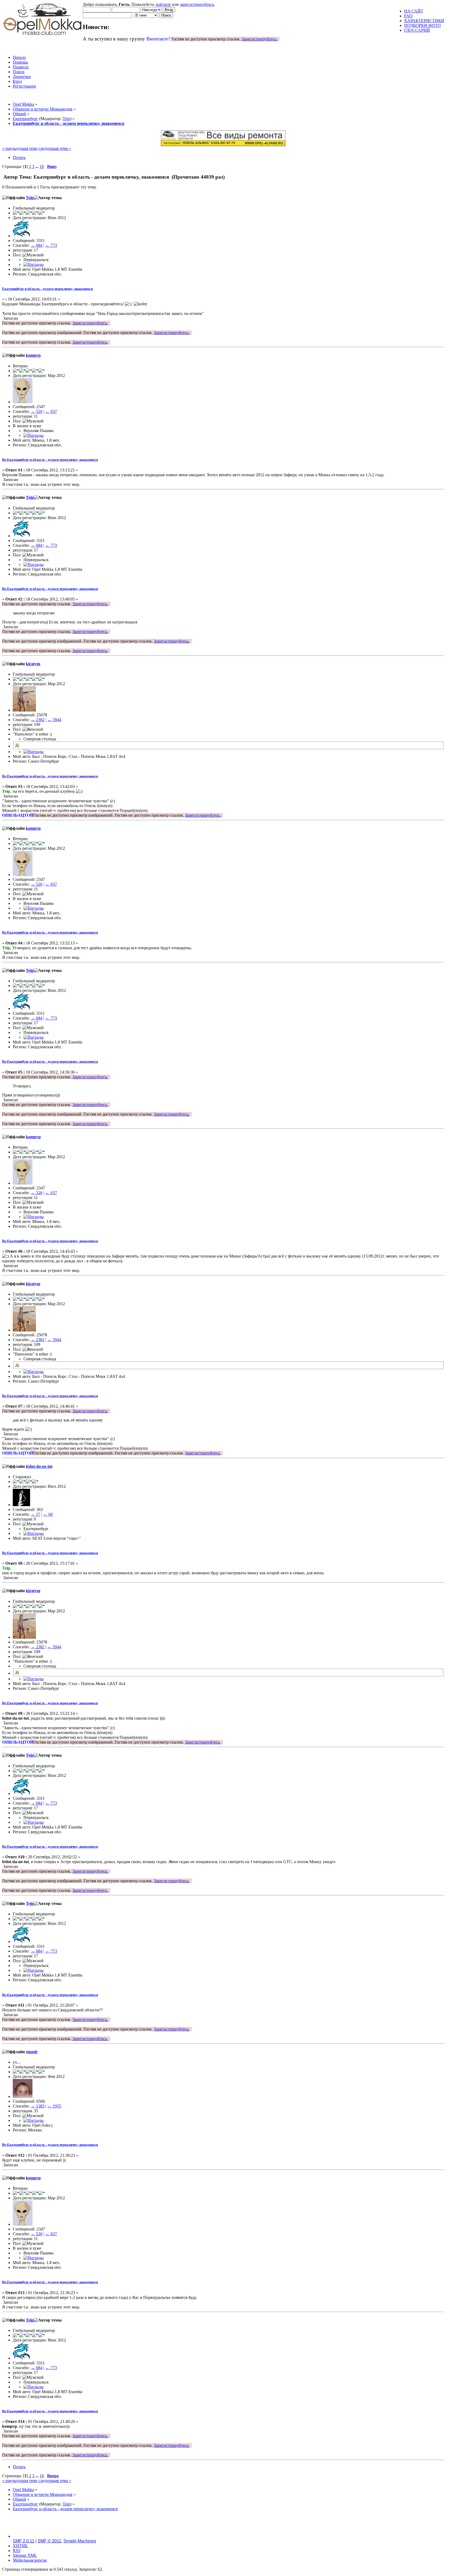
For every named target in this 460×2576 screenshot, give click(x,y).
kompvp (33, 355)
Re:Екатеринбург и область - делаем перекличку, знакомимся (50, 460)
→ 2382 (38, 720)
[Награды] (34, 264)
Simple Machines (80, 2541)
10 (42, 167)
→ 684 (36, 245)
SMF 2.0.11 (24, 2541)
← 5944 (54, 720)
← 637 (51, 411)
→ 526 (36, 411)
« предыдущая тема (20, 148)
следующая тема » (55, 148)
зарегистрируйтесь (197, 4)
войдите (163, 4)
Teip (66, 119)
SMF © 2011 (49, 2541)
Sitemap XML (25, 2555)
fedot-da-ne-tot (39, 1466)
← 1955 (54, 2106)
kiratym (33, 664)
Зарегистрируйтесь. (260, 39)
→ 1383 (38, 2106)
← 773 (51, 245)
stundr (32, 2052)
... (38, 167)
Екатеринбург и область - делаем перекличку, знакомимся (48, 289)
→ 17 (35, 1514)
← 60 (48, 1514)
